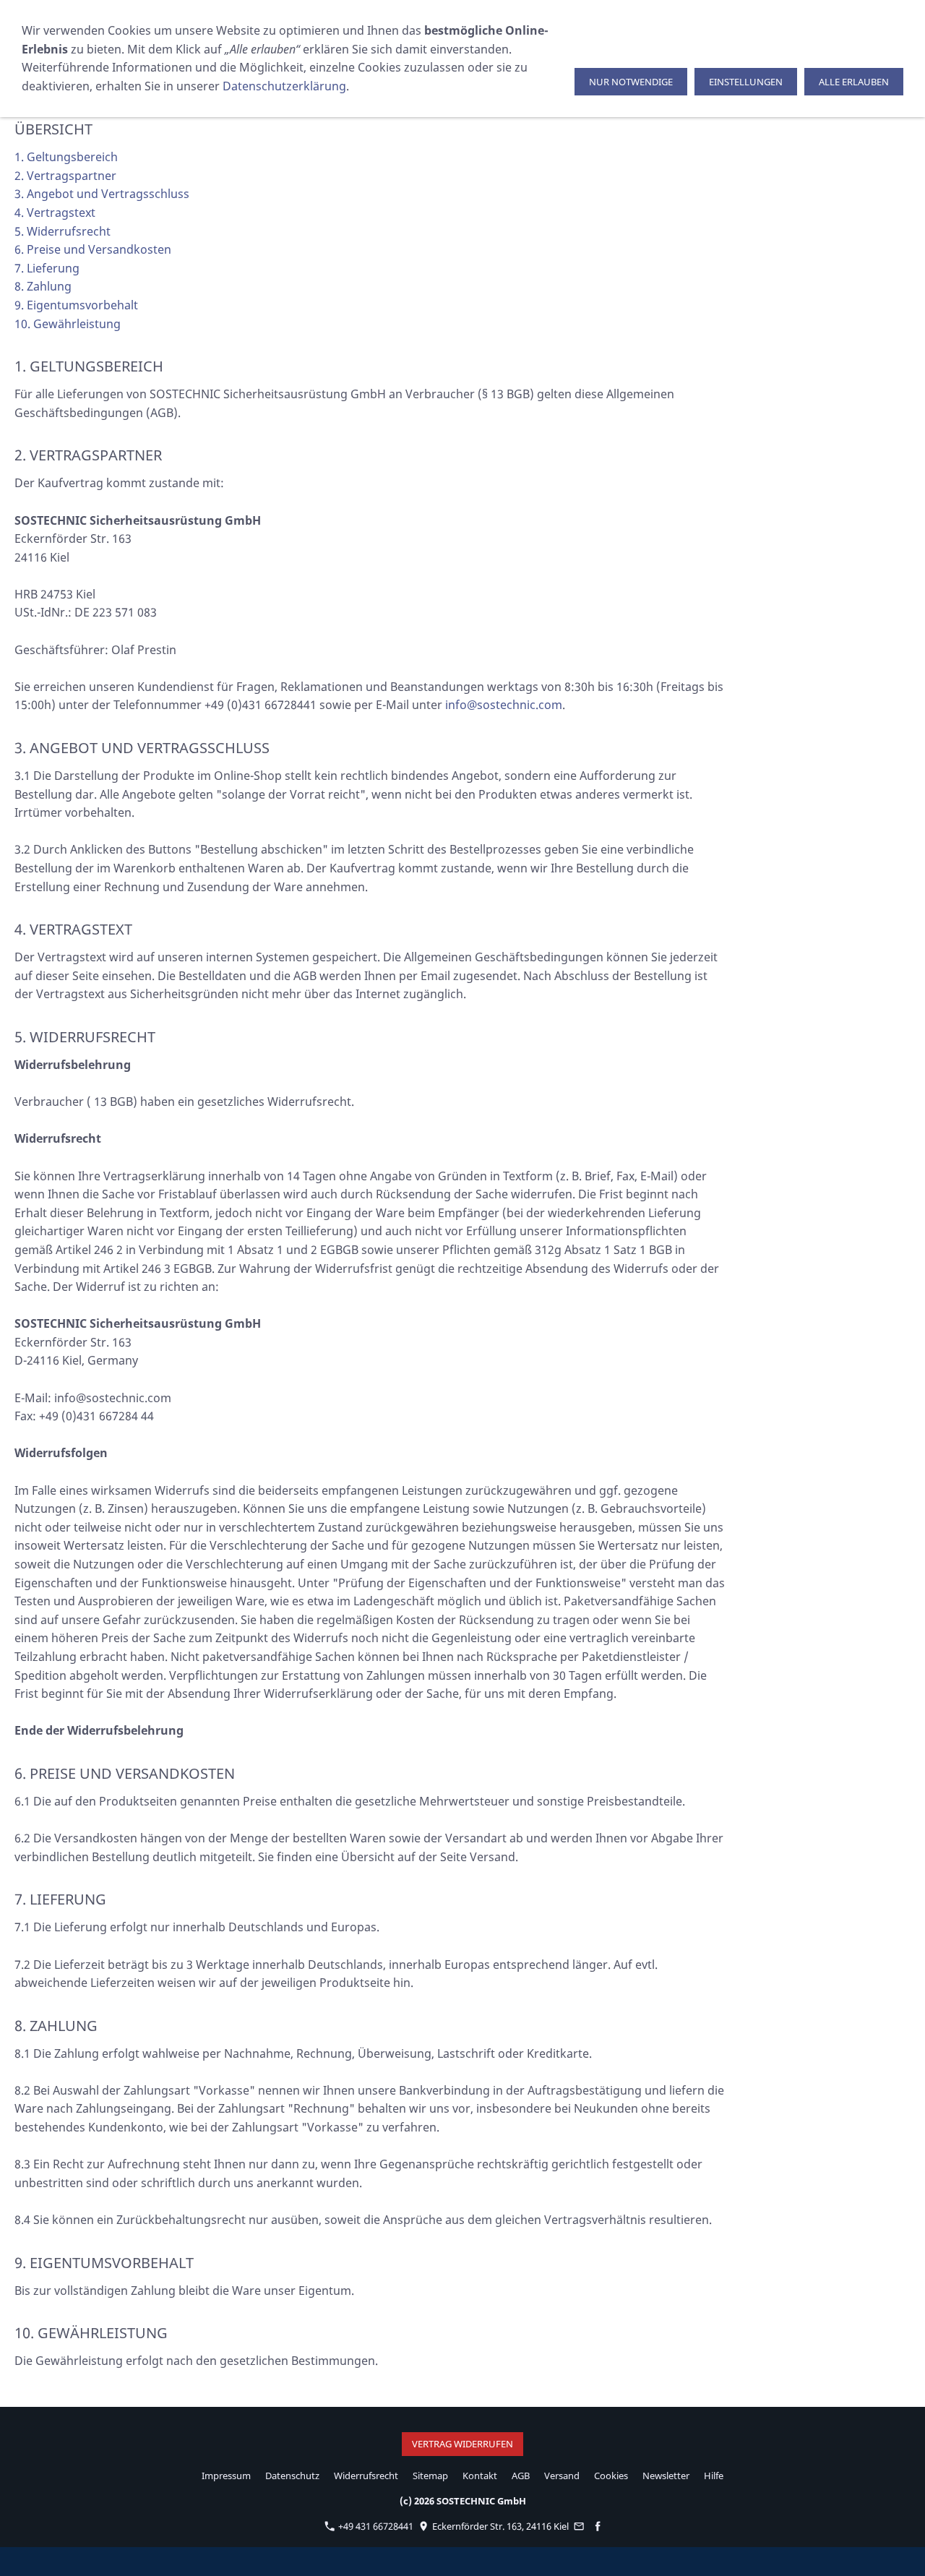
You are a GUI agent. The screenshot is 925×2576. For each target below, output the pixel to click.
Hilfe (714, 2476)
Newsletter (666, 2476)
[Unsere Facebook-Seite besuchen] (597, 2526)
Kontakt (480, 2476)
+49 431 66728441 (375, 2526)
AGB (521, 2476)
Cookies (611, 2476)
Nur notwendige (631, 82)
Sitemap (430, 2476)
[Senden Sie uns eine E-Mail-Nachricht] (579, 2526)
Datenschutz (292, 2476)
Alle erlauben (854, 82)
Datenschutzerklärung (284, 86)
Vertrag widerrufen (462, 2444)
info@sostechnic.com (504, 705)
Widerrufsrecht (366, 2476)
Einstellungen (746, 82)
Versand (562, 2476)
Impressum (226, 2476)
